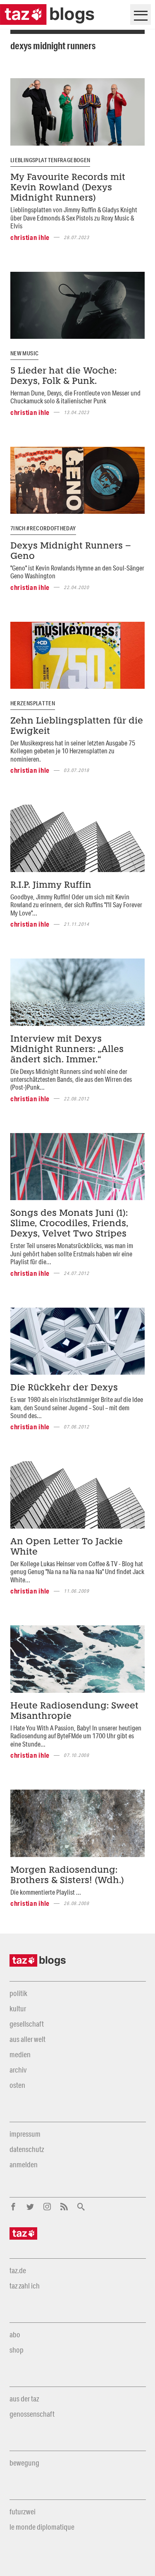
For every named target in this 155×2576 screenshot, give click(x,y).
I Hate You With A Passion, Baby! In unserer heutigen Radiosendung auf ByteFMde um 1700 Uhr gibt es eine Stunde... (76, 1736)
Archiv (18, 2070)
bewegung (24, 2463)
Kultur (18, 2008)
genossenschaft (32, 2414)
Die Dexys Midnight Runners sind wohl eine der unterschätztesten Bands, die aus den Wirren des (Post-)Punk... (71, 1079)
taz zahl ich (25, 2286)
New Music (24, 353)
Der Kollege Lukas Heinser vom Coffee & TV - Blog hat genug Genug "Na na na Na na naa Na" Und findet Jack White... (77, 1572)
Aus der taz (24, 2399)
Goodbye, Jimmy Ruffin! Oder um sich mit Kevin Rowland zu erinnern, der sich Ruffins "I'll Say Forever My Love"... (76, 905)
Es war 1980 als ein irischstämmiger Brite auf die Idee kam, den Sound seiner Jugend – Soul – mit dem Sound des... (77, 1407)
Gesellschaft (27, 2024)
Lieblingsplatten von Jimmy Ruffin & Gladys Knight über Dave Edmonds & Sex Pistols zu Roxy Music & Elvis (74, 218)
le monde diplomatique (42, 2527)
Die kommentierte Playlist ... (46, 1892)
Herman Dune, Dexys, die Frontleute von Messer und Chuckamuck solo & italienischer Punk (75, 397)
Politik (18, 1993)
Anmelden (24, 2164)
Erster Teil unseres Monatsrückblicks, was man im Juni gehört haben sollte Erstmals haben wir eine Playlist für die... (72, 1253)
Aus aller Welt (27, 2039)
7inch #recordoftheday (43, 528)
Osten (17, 2085)
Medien (20, 2054)
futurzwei (23, 2511)
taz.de (18, 2270)
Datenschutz (27, 2149)
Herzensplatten (33, 703)
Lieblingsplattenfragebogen (50, 160)
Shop (17, 2350)
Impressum (25, 2134)
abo (15, 2334)
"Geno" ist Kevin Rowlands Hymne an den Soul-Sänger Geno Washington (77, 572)
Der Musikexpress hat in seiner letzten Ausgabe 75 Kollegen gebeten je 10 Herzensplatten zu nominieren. (73, 751)
